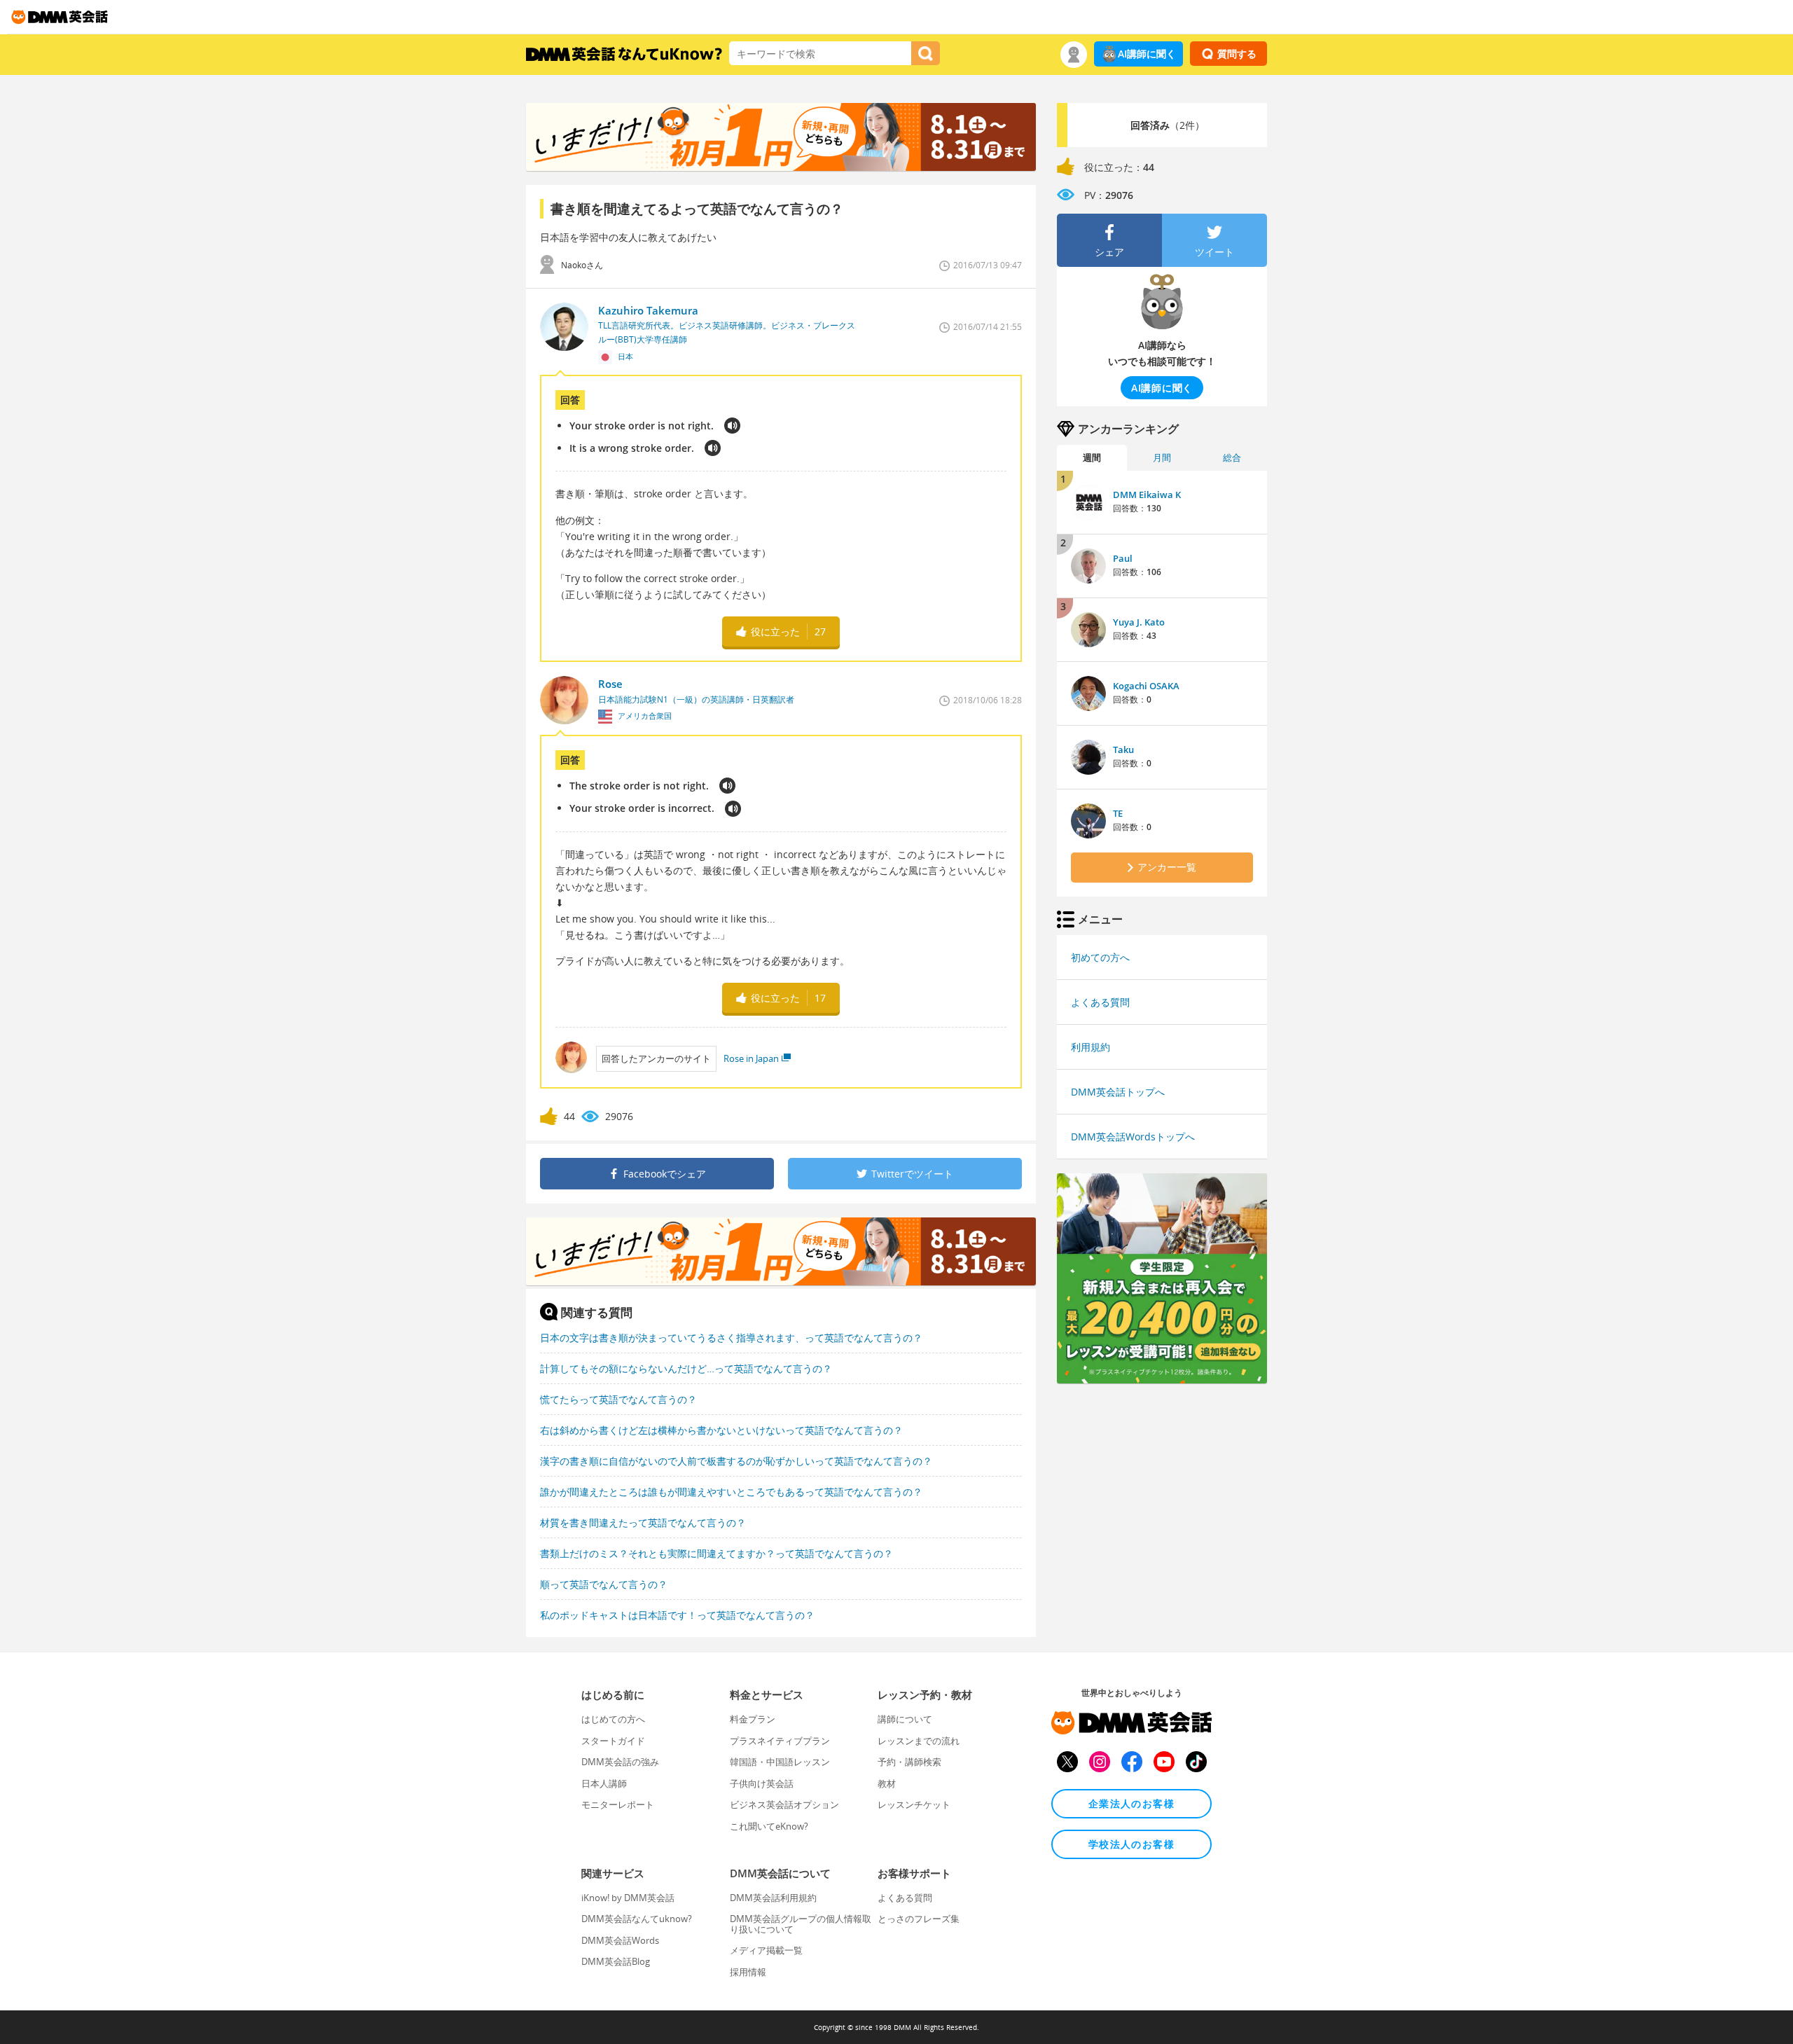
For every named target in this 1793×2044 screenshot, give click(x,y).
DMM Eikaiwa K (1147, 495)
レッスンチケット (914, 1804)
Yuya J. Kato (1139, 622)
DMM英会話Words (620, 1940)
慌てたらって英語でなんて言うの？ (618, 1399)
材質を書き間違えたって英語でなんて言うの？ (643, 1522)
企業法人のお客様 (1131, 1803)
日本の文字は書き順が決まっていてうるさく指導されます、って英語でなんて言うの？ (731, 1338)
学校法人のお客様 (1131, 1844)
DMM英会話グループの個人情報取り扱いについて (801, 1924)
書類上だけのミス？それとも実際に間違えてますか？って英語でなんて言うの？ (716, 1553)
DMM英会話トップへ (1118, 1092)
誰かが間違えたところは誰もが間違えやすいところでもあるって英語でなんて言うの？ (731, 1492)
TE (1118, 813)
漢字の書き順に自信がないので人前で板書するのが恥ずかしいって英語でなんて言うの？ (736, 1461)
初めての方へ (1100, 957)
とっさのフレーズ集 (919, 1919)
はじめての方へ (613, 1719)
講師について (905, 1719)
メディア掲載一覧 (766, 1950)
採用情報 (748, 1972)
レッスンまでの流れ (919, 1741)
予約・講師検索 (909, 1762)
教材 (887, 1783)
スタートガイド (613, 1741)
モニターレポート (618, 1804)
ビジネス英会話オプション (784, 1804)
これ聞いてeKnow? (769, 1826)
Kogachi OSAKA (1146, 686)
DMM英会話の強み (620, 1762)
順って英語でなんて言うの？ (604, 1584)
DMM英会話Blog (616, 1961)
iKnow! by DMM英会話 (628, 1898)
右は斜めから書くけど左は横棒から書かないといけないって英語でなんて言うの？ (721, 1430)
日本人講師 (604, 1783)
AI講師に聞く (1147, 54)
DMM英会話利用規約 (773, 1898)
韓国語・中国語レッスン (780, 1762)
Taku (1123, 750)
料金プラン (753, 1719)
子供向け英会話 (762, 1783)
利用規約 (1091, 1047)
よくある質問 (1100, 1002)
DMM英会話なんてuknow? (637, 1919)
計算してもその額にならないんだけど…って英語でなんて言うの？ (686, 1368)
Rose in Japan (751, 1058)
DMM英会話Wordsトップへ (1133, 1137)
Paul (1123, 558)
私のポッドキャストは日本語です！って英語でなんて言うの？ (677, 1615)
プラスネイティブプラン (780, 1741)
